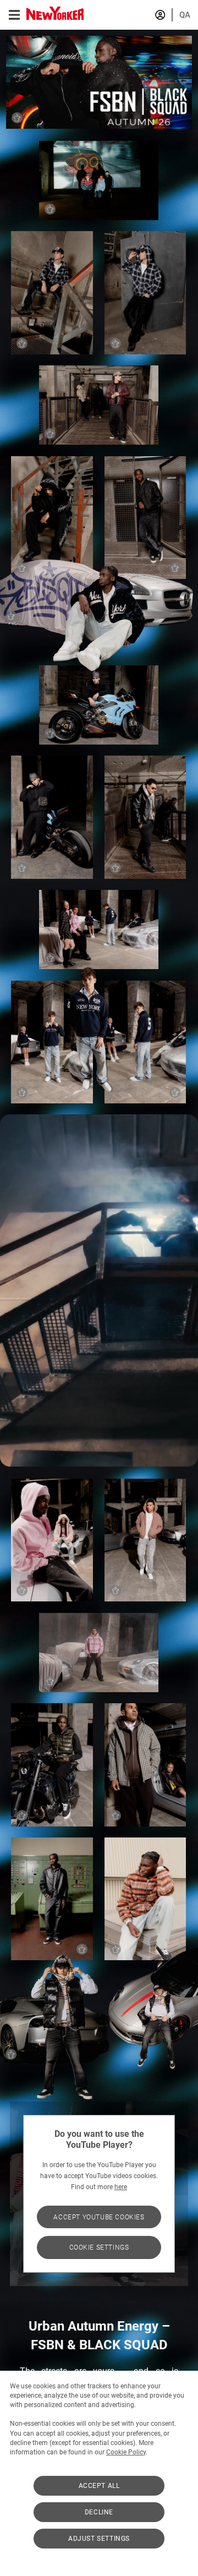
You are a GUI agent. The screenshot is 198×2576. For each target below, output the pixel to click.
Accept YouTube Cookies (99, 2217)
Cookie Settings (99, 2247)
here (121, 2187)
